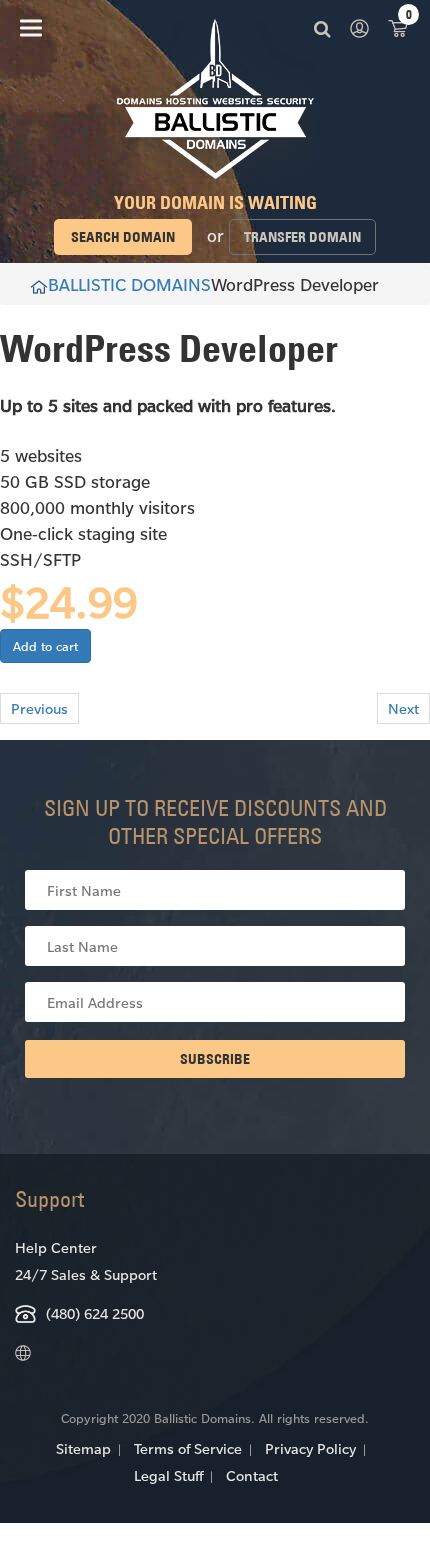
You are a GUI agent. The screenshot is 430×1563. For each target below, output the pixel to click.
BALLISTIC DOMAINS (129, 284)
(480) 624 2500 (95, 1313)
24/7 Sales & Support (86, 1274)
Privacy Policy (310, 1448)
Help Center (56, 1247)
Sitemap (83, 1448)
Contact (252, 1475)
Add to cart (45, 646)
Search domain (123, 237)
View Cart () (398, 27)
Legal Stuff (168, 1475)
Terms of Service (188, 1448)
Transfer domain (302, 237)
